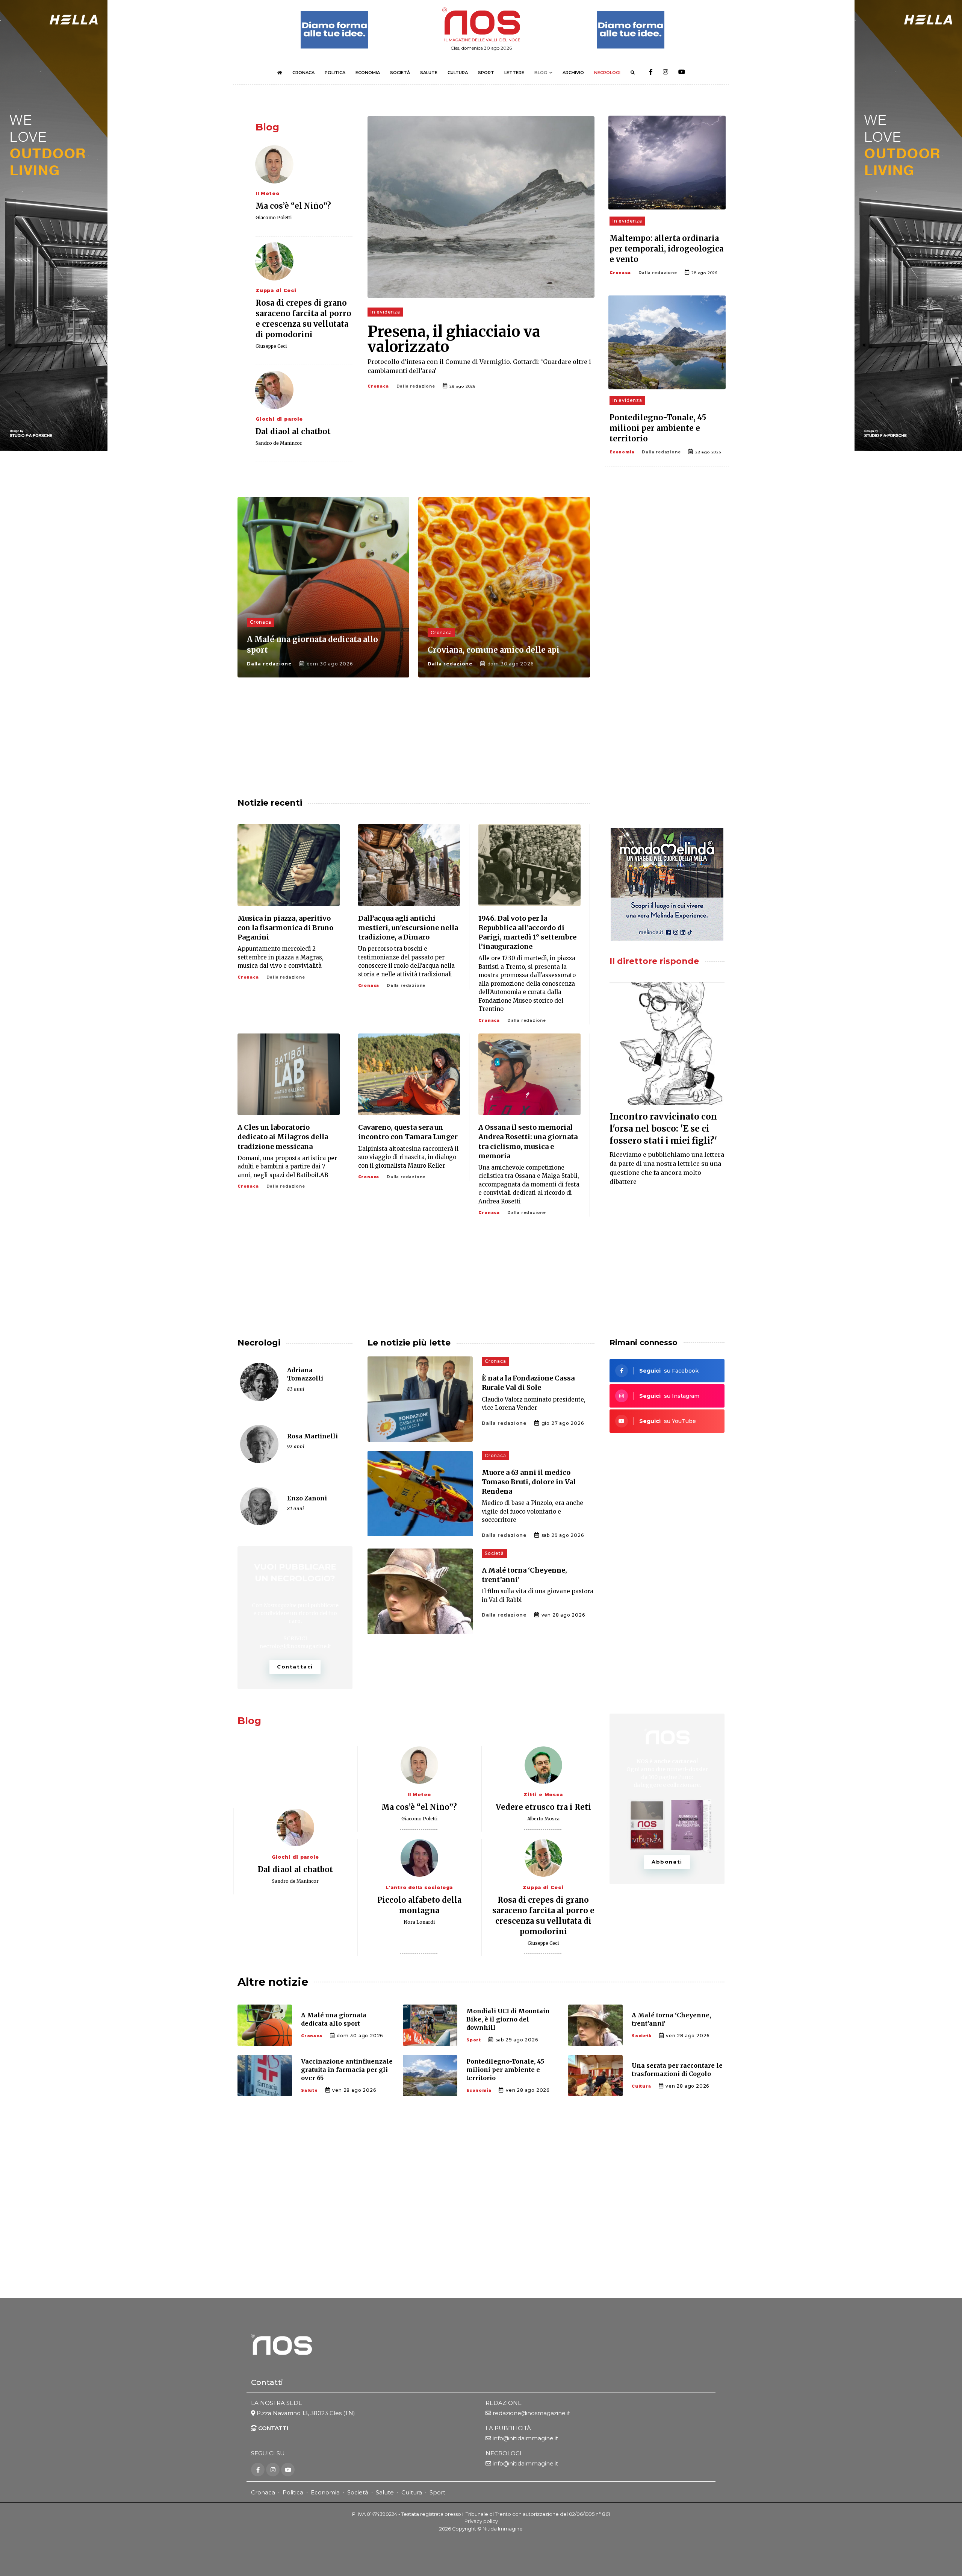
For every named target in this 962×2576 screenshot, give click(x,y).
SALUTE (429, 73)
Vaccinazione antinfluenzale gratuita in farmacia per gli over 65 (347, 2070)
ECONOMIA (368, 73)
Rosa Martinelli (312, 1436)
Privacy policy (481, 2521)
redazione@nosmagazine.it (531, 2413)
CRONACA (303, 73)
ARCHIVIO (573, 73)
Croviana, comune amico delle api (494, 650)
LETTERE (514, 73)
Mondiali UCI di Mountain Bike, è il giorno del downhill (508, 2019)
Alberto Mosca (543, 1819)
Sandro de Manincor (279, 443)
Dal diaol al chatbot (293, 431)
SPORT (486, 73)
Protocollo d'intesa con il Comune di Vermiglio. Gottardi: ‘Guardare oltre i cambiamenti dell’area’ (479, 366)
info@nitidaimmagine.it (525, 2438)
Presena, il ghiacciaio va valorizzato (454, 339)
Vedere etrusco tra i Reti (543, 1807)
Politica (293, 2492)
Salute (309, 2090)
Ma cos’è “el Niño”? (293, 206)
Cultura (641, 2086)
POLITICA (335, 73)
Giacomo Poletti (274, 217)
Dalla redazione (416, 386)
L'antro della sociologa (419, 1887)
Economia (622, 452)
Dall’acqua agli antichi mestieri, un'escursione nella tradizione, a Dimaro (408, 928)
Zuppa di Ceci (276, 290)
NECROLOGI (607, 73)
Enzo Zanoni (307, 1498)
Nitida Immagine (503, 2529)
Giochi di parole (279, 419)
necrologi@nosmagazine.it (295, 1646)
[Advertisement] (667, 556)
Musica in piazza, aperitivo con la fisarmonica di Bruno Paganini (285, 928)
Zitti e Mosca (543, 1795)
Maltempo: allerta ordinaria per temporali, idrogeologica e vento (666, 249)
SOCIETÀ (400, 73)
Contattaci (295, 1667)
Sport (474, 2040)
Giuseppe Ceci (271, 346)
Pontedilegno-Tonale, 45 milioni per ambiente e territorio (658, 428)
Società (494, 1553)
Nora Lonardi (419, 1922)
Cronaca (378, 386)
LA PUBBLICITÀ (508, 2428)
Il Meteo (267, 193)
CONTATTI (272, 2428)
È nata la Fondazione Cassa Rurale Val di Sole (528, 1383)
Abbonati (667, 1862)
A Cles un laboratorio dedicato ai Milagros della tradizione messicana (283, 1137)
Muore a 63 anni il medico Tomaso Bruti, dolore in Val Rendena (529, 1482)
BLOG (541, 73)
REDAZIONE (504, 2403)
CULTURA (458, 73)
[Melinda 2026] (667, 884)
